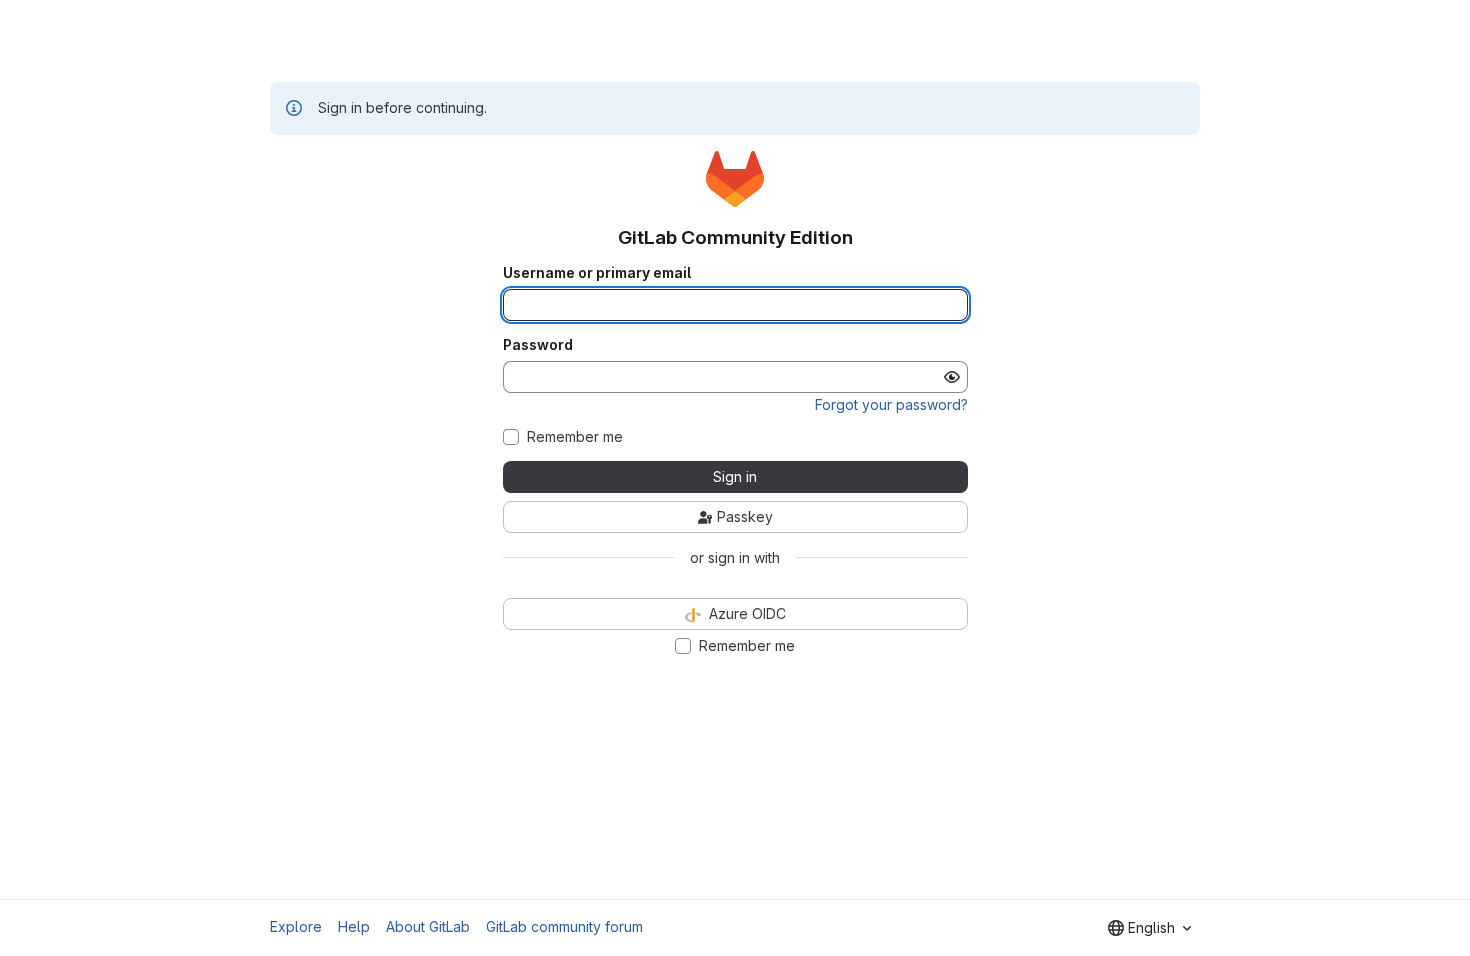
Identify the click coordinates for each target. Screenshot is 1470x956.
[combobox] (1149, 928)
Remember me (575, 437)
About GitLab (428, 926)
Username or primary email (597, 273)
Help (354, 926)
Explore (296, 926)
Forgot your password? (891, 404)
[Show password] (952, 377)
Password (538, 345)
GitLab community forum (564, 926)
